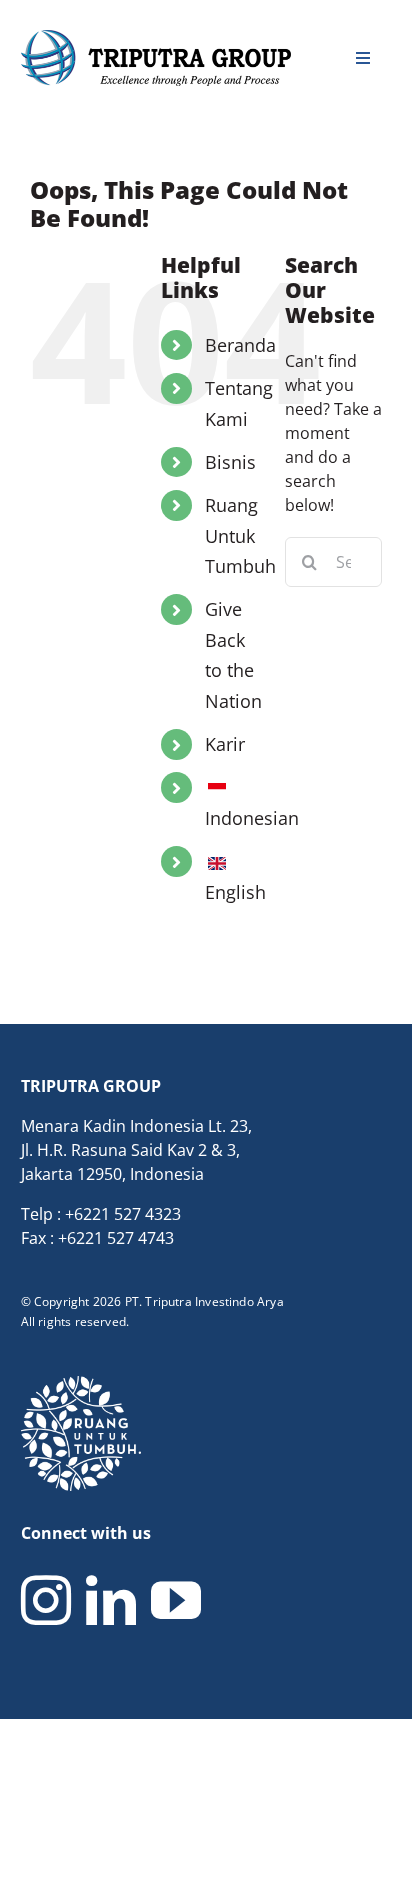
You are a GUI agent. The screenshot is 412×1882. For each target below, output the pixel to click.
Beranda (240, 345)
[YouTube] (176, 1600)
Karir (225, 744)
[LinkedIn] (111, 1600)
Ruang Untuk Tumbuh (240, 535)
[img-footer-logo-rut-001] (81, 1384)
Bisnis (230, 462)
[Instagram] (46, 1600)
